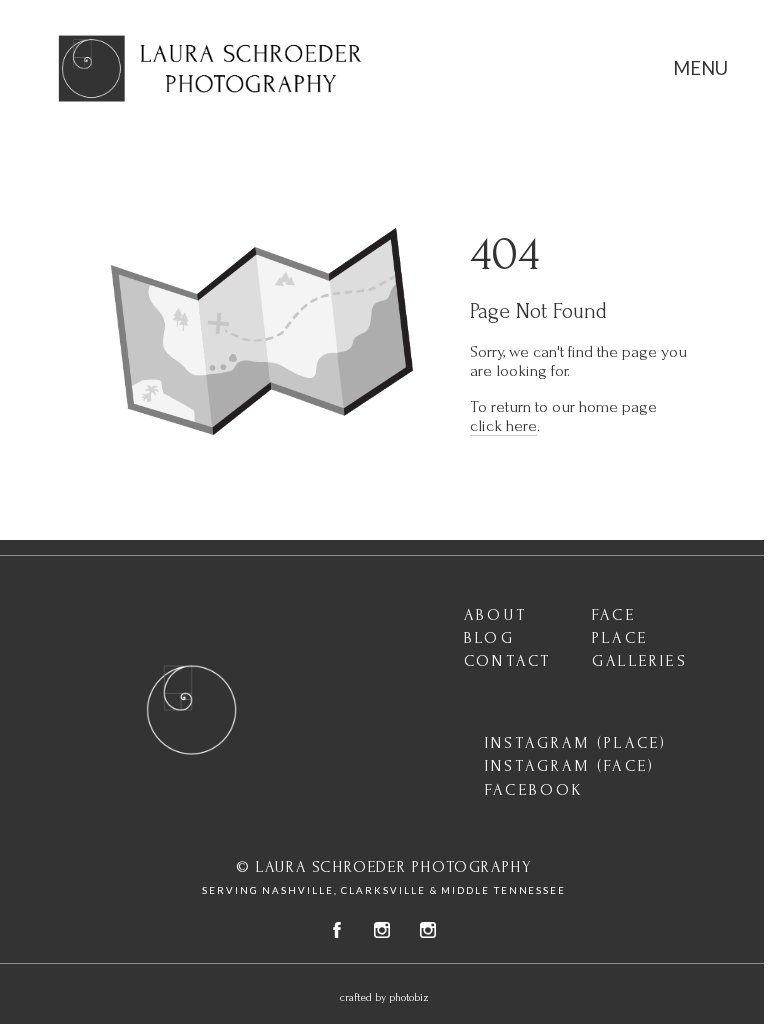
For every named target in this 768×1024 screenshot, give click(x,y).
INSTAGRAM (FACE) (570, 766)
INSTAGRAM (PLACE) (576, 743)
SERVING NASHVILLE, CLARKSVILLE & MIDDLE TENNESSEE (384, 890)
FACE (614, 615)
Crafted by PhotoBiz (384, 998)
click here (503, 425)
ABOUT (495, 615)
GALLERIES (640, 661)
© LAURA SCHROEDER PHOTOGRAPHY (384, 867)
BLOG (489, 638)
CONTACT (507, 661)
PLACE (620, 638)
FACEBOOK (535, 790)
